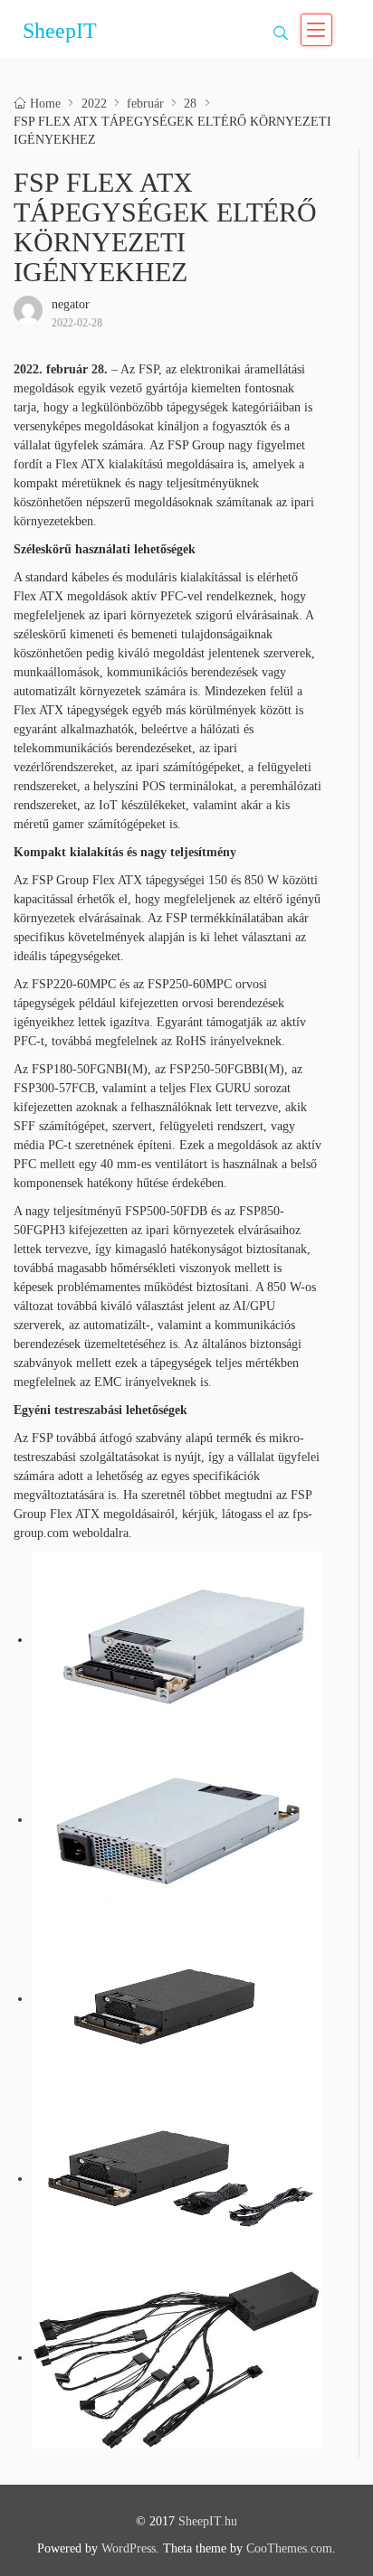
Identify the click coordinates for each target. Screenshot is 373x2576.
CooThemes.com (289, 2548)
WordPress (129, 2548)
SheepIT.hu (208, 2521)
